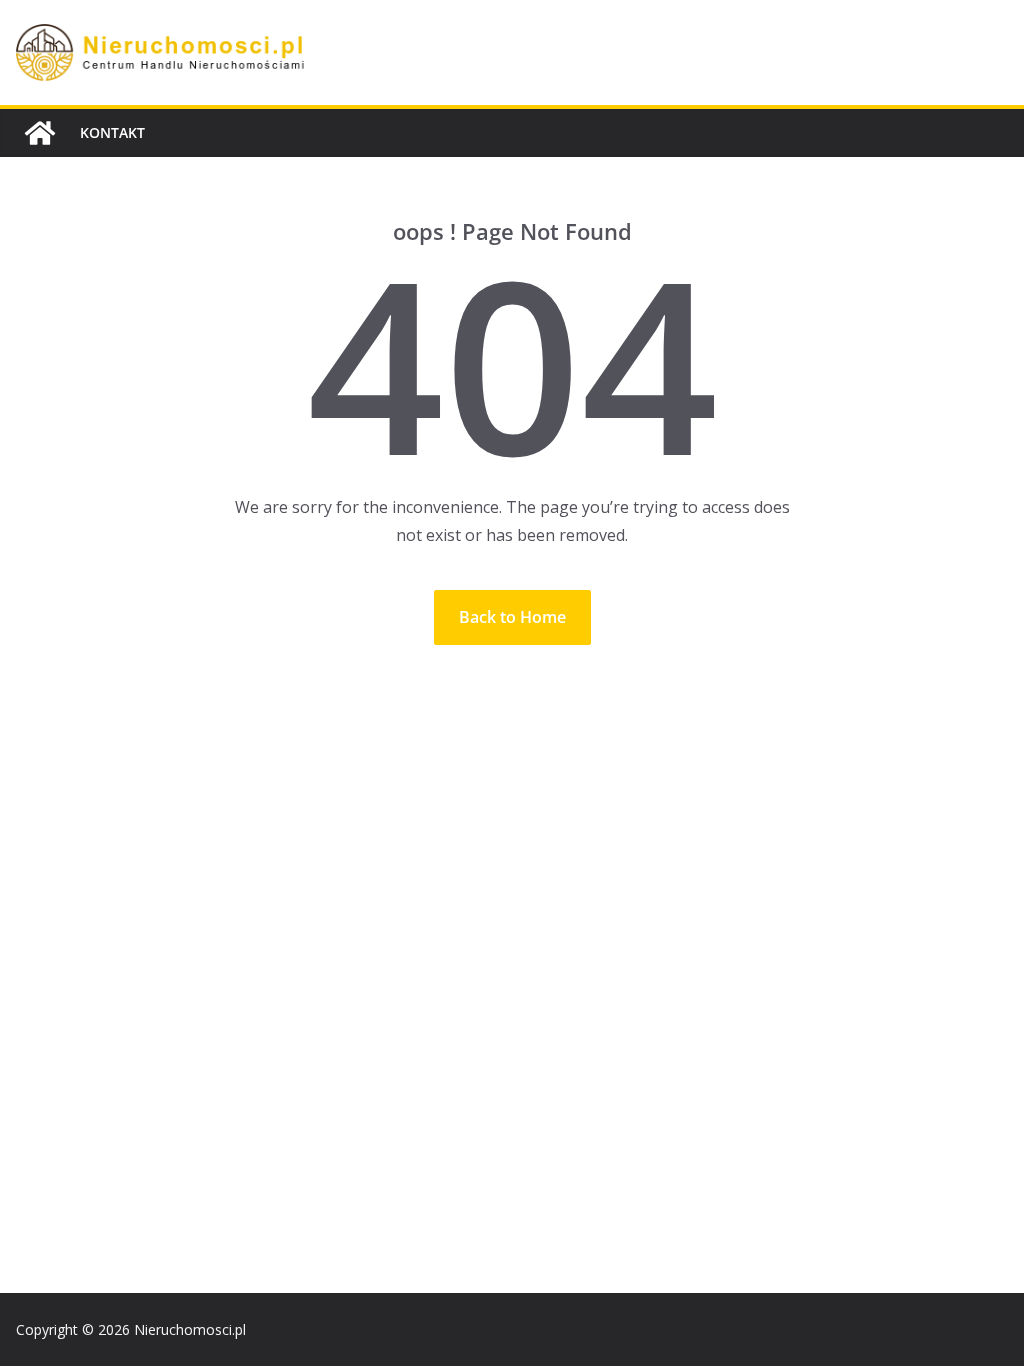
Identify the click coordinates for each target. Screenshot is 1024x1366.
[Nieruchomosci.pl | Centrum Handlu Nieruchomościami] (40, 133)
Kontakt (112, 132)
